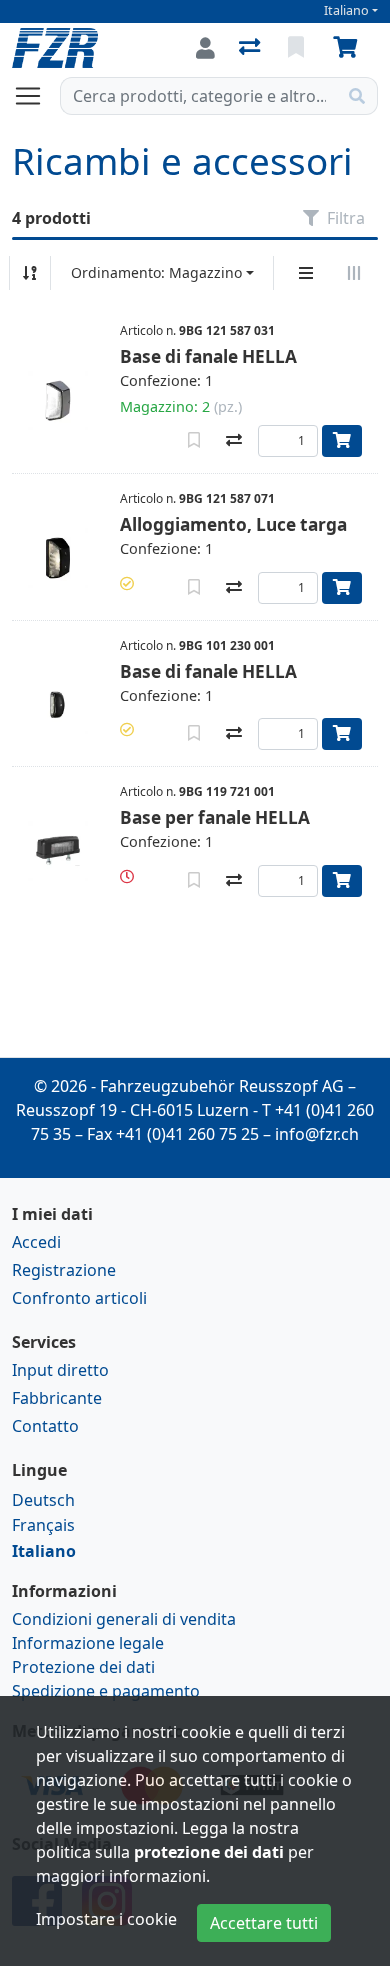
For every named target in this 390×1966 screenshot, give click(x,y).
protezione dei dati (209, 1852)
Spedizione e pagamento (106, 1691)
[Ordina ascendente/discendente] (30, 273)
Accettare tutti (264, 1923)
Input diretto (60, 1370)
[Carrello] (349, 48)
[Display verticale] (306, 273)
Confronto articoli (79, 1298)
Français (43, 1525)
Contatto (45, 1426)
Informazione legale (88, 1643)
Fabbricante (57, 1398)
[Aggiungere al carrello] (342, 441)
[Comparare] (234, 441)
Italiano (346, 10)
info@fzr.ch (317, 1134)
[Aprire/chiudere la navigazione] (36, 96)
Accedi (36, 1242)
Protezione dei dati (83, 1667)
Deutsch (43, 1500)
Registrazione (64, 1270)
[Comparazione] (251, 48)
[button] (127, 583)
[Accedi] (205, 48)
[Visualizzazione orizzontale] (354, 273)
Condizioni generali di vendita (124, 1619)
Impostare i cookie (106, 1919)
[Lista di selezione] (298, 48)
